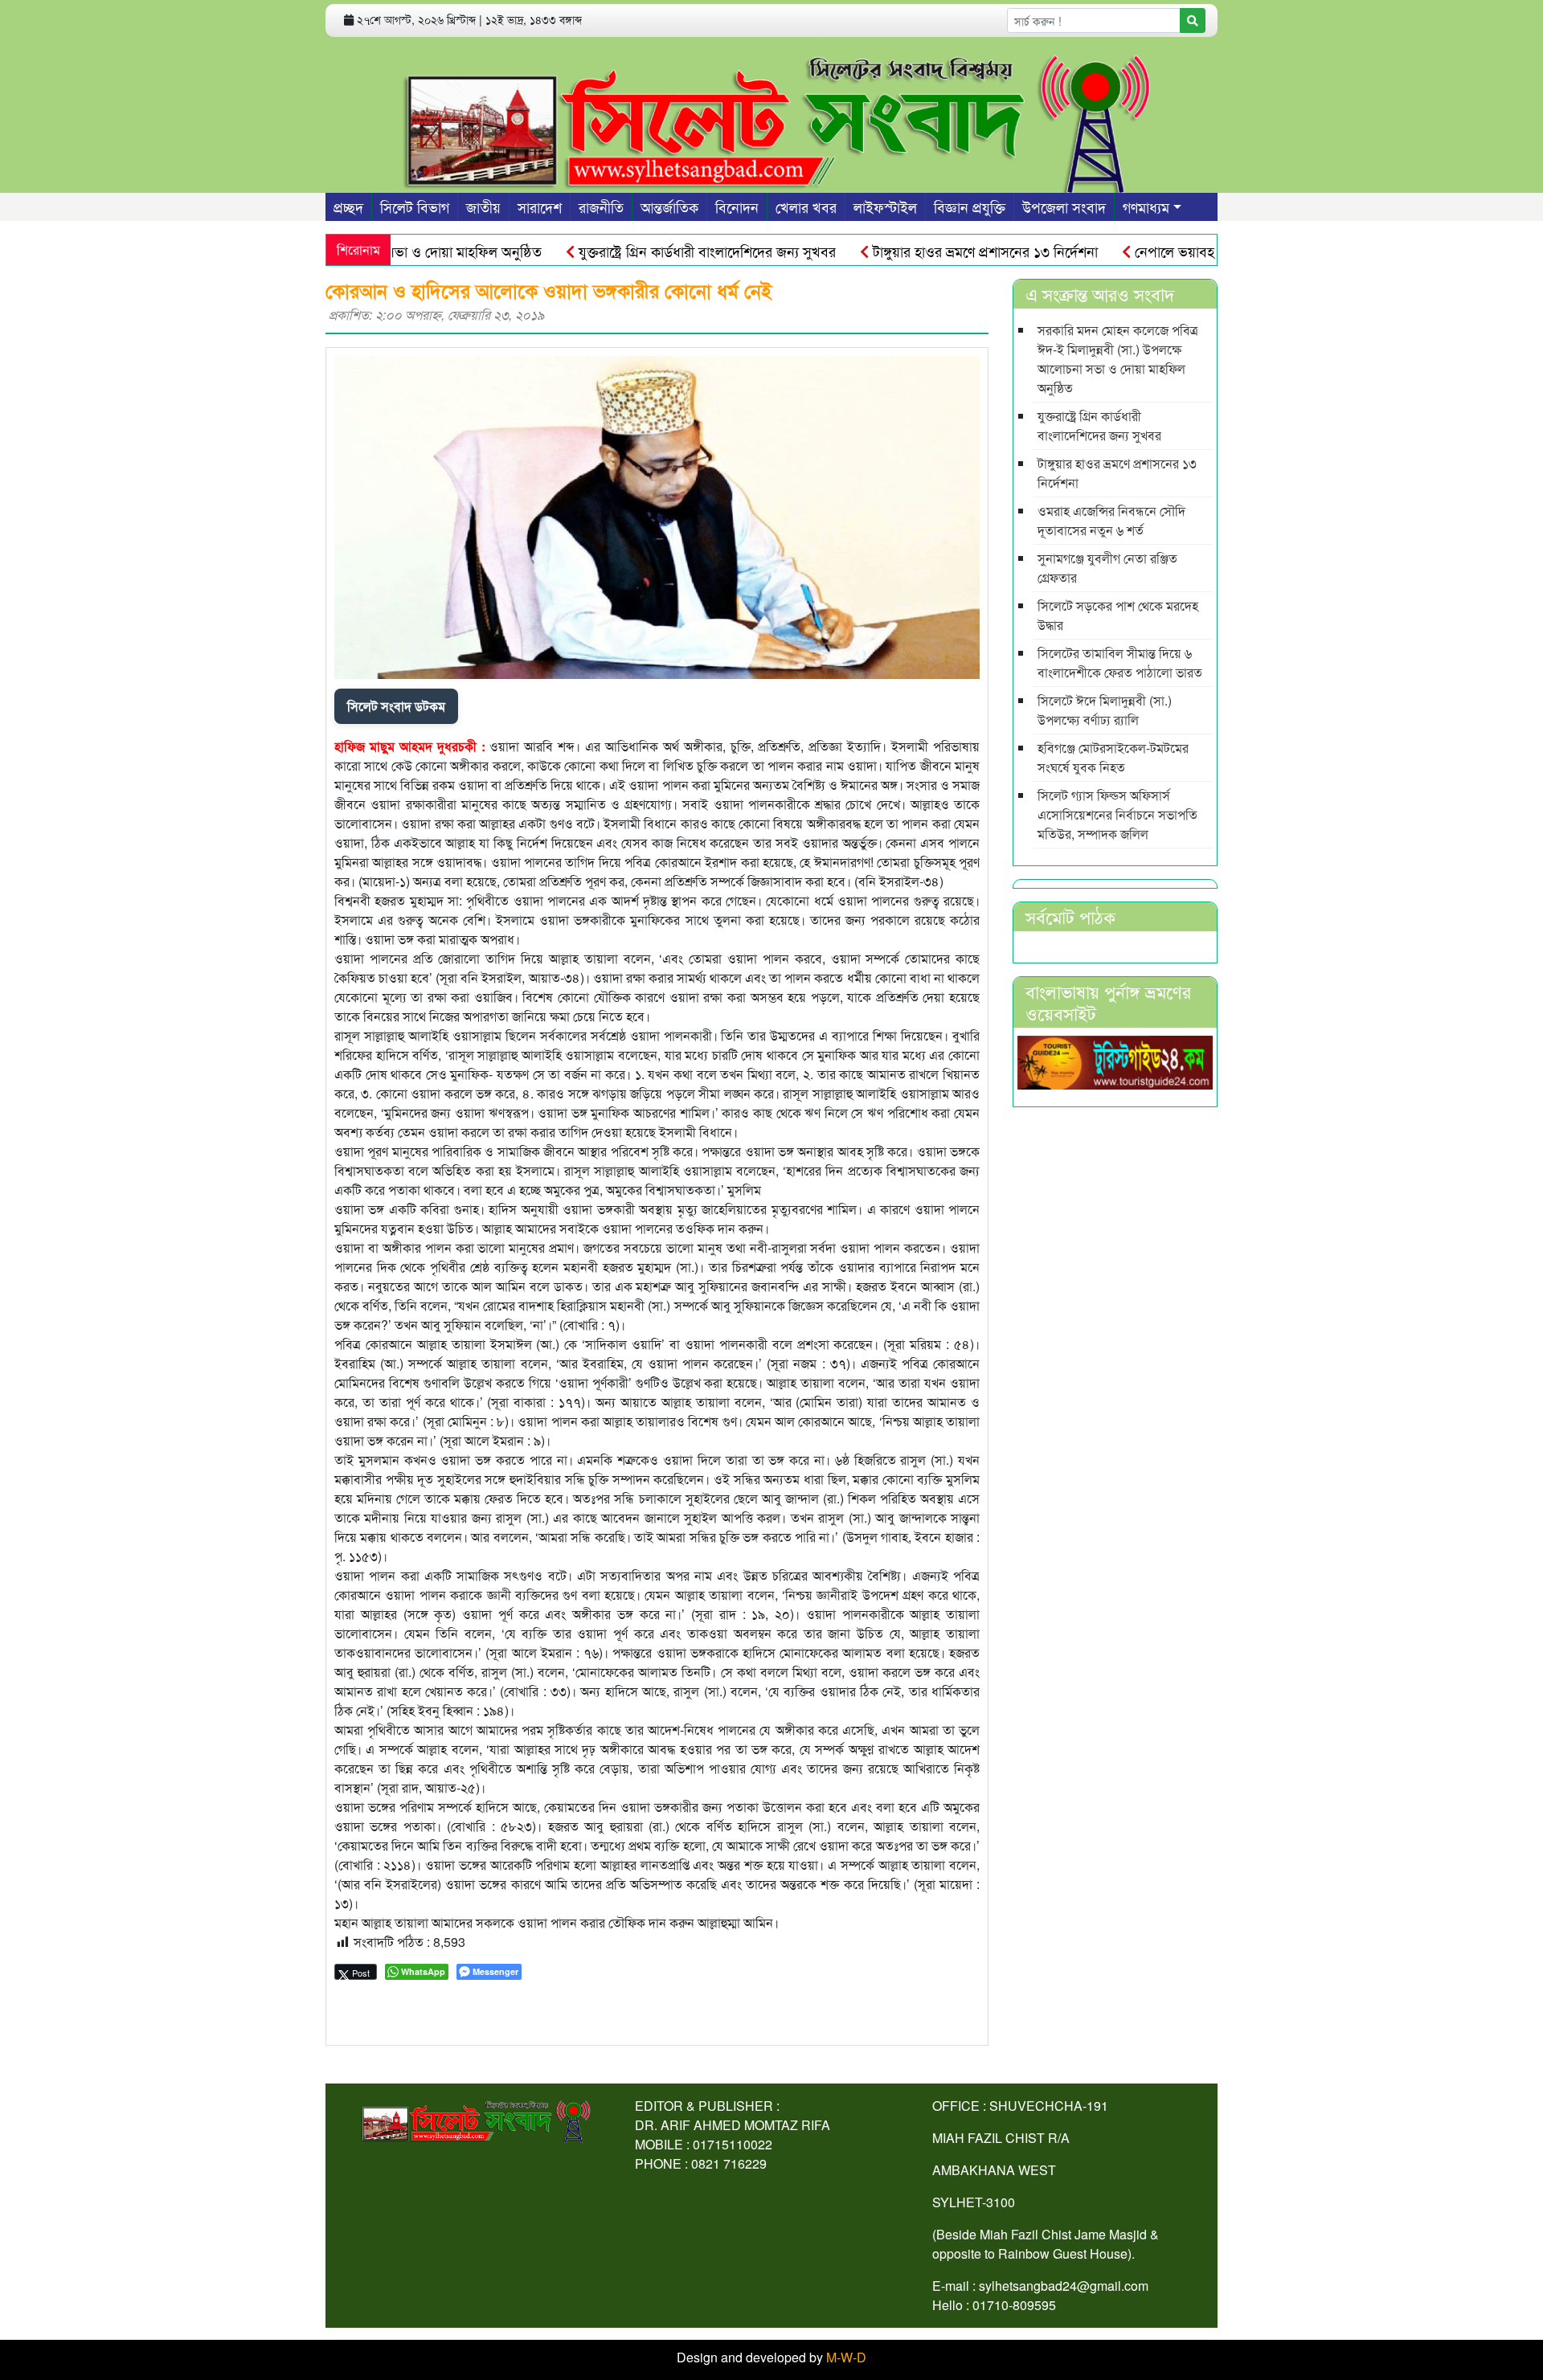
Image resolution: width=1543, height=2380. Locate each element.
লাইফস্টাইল (885, 207)
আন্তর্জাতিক (669, 207)
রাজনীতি (601, 207)
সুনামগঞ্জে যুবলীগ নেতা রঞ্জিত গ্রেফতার (1107, 568)
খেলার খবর (806, 207)
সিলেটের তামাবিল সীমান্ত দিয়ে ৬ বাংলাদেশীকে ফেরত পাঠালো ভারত (1120, 662)
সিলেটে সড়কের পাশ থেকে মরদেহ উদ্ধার (1118, 615)
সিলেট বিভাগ (415, 207)
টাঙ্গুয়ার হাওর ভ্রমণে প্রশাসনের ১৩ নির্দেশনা (925, 251)
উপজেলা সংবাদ (1064, 207)
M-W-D (846, 2357)
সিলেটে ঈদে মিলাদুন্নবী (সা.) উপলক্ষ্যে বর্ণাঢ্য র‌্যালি (1105, 710)
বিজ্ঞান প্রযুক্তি (970, 207)
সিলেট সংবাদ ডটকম (396, 706)
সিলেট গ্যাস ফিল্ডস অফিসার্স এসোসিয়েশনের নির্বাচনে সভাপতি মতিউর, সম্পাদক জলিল (1117, 814)
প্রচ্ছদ (348, 207)
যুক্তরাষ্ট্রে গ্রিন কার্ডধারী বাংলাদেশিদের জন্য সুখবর (647, 251)
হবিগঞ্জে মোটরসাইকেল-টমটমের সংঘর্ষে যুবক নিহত (1113, 757)
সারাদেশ (540, 207)
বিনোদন (737, 207)
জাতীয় (483, 207)
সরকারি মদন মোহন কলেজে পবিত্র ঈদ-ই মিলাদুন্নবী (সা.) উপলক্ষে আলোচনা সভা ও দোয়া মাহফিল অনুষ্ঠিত (1118, 359)
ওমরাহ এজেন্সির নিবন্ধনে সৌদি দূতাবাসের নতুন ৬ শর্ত (1111, 520)
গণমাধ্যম (1146, 207)
